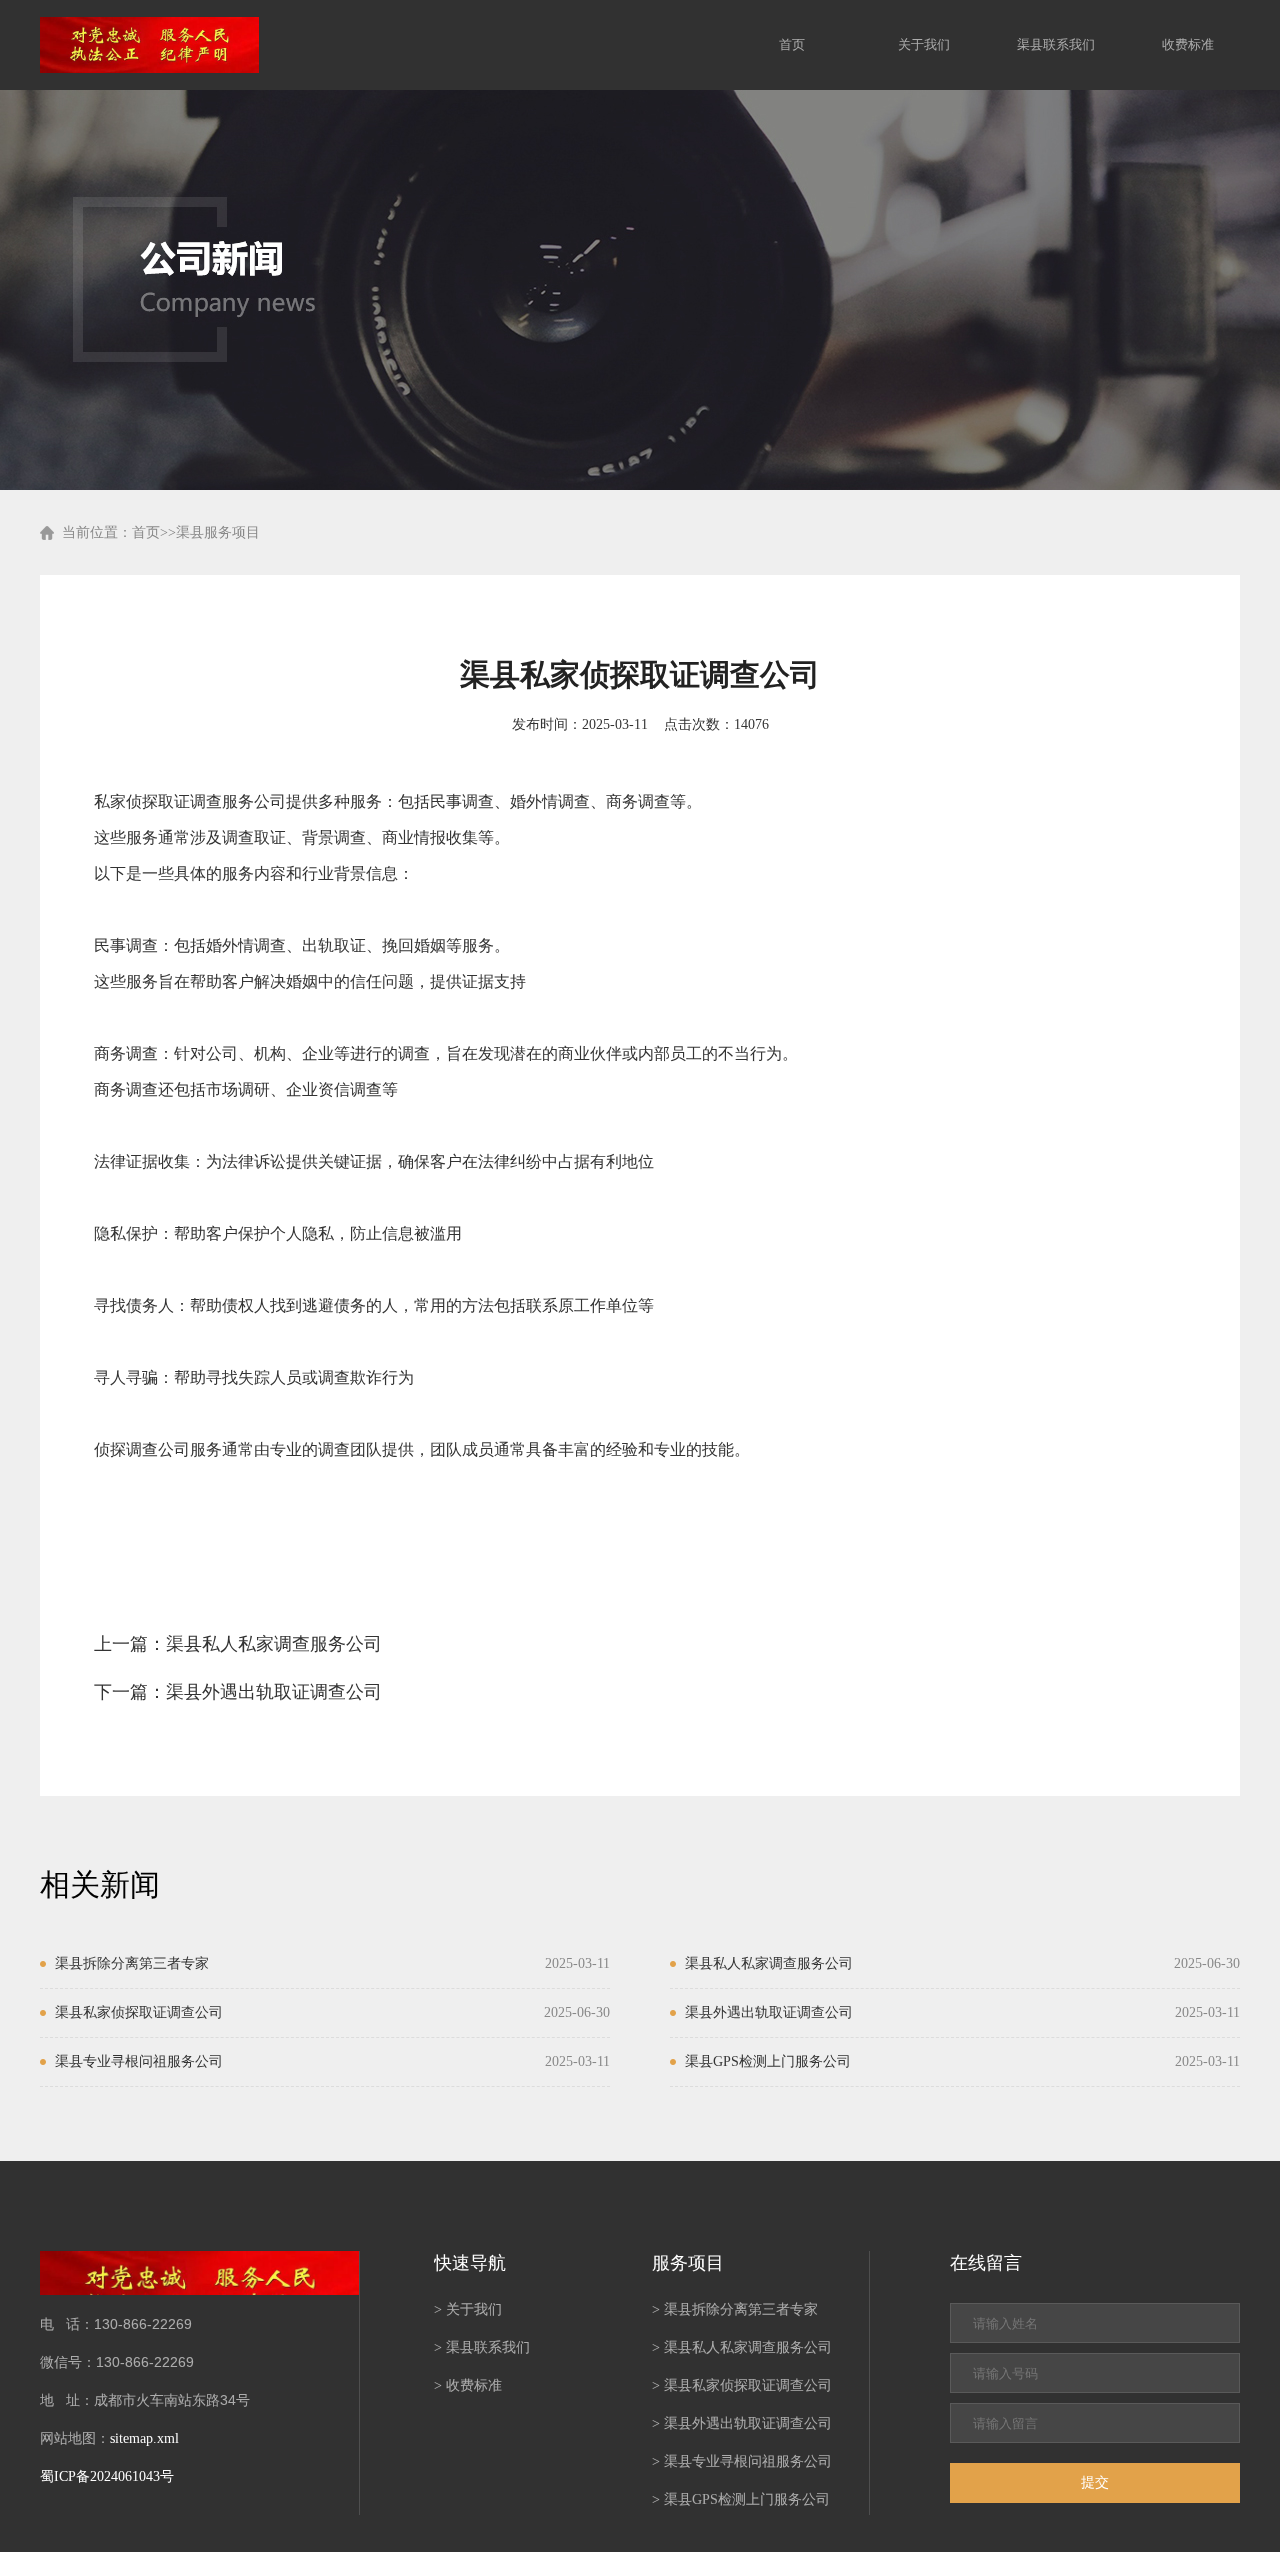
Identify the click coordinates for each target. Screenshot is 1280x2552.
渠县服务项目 (218, 532)
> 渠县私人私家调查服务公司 (742, 2347)
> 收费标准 (468, 2385)
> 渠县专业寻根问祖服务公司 (742, 2461)
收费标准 (1188, 44)
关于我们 (924, 44)
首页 (792, 44)
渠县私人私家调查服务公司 (274, 1644)
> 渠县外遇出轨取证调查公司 (742, 2423)
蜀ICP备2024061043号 (107, 2476)
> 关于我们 (468, 2309)
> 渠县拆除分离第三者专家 (735, 2309)
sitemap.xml (144, 2438)
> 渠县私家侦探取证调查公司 (742, 2385)
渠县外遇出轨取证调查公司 (274, 1692)
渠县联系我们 (1056, 44)
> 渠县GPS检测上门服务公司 (741, 2499)
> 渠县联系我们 (482, 2347)
